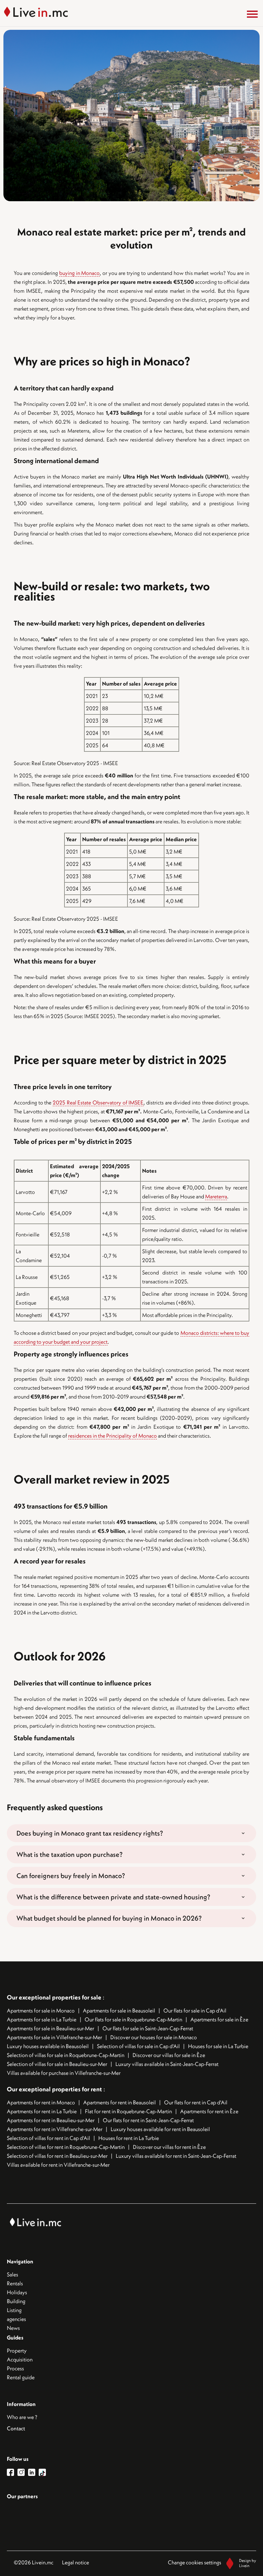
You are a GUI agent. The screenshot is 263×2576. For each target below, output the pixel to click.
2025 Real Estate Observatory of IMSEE (98, 1102)
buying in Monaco (80, 273)
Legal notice (76, 2562)
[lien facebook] (12, 2472)
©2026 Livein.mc (34, 2562)
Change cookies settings (195, 2562)
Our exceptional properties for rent (55, 2089)
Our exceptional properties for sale (54, 1997)
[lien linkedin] (33, 2472)
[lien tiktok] (42, 2472)
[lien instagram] (23, 2472)
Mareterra (216, 1196)
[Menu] (252, 14)
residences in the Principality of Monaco (112, 1436)
